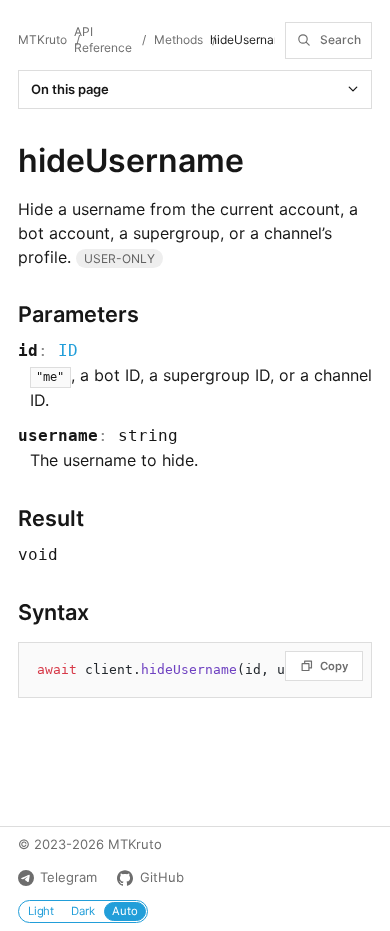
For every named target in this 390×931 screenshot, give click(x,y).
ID (68, 350)
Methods (178, 39)
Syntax (53, 612)
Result (51, 518)
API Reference (103, 40)
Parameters (78, 314)
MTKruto (42, 39)
